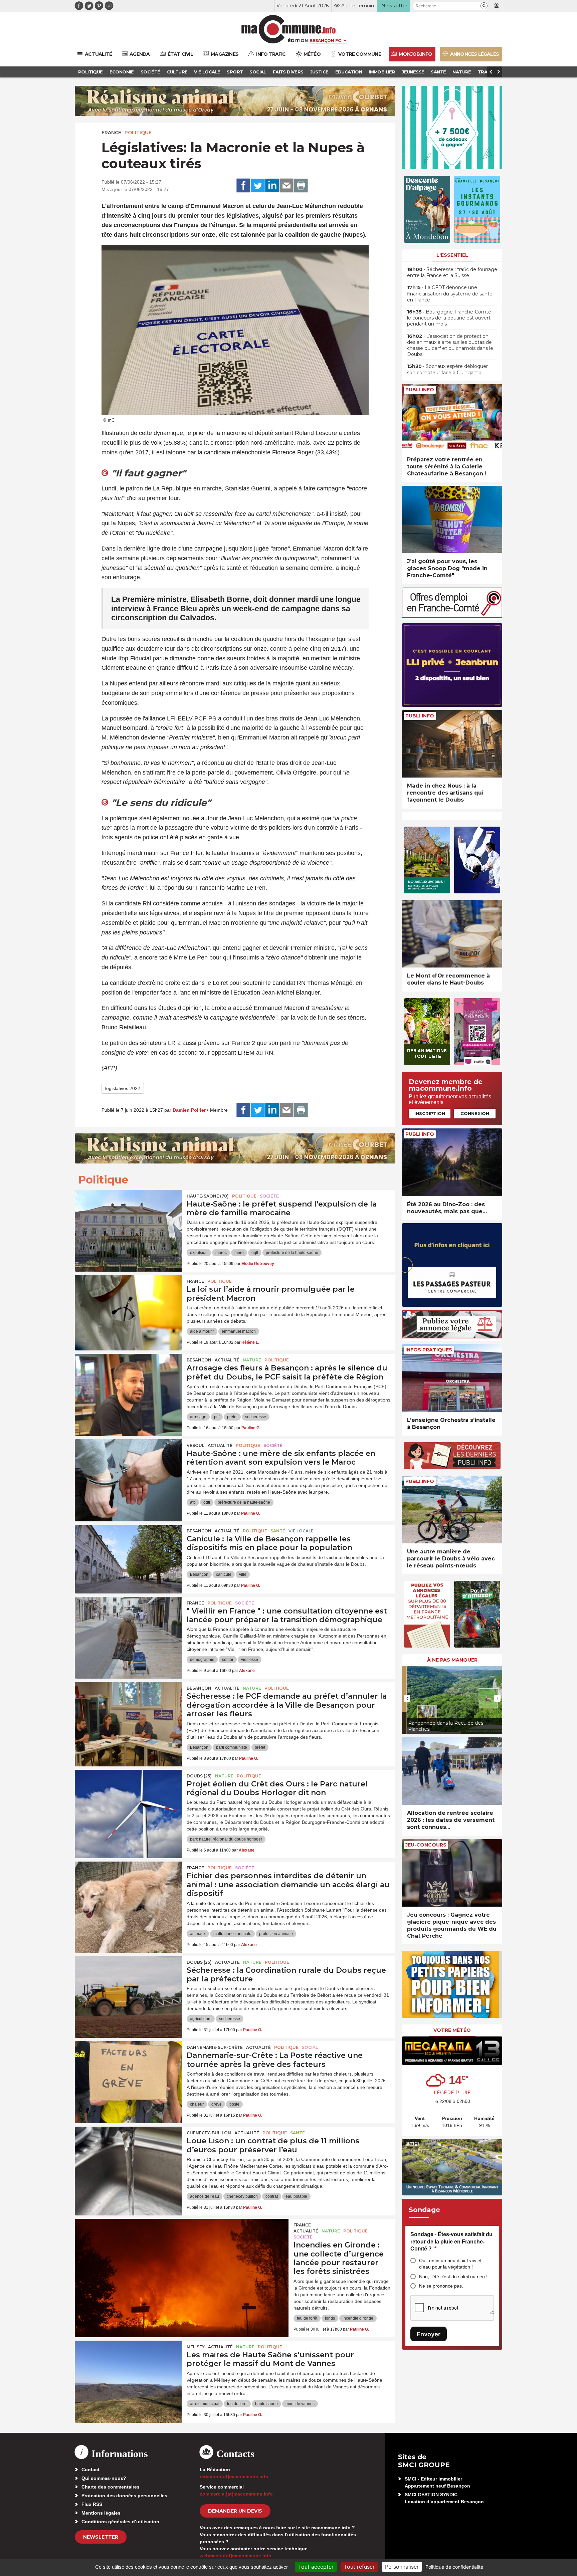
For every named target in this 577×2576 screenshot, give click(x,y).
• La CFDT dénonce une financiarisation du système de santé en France (450, 293)
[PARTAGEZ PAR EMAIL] (286, 186)
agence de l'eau (205, 2196)
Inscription (430, 1113)
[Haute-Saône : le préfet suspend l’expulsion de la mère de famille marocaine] (128, 1220)
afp (193, 1502)
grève (217, 2104)
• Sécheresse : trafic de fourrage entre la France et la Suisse (452, 272)
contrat (272, 2196)
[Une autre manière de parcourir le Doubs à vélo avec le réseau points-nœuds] (452, 1510)
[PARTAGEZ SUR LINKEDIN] (272, 186)
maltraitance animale (232, 1934)
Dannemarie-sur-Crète (215, 2047)
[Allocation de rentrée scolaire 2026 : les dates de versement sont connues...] (452, 1771)
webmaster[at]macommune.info (236, 2556)
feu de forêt (307, 2318)
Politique (138, 133)
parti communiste (232, 1747)
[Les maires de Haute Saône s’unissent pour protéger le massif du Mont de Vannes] (128, 2371)
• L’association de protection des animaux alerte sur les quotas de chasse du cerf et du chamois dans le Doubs (450, 345)
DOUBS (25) (199, 1776)
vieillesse (250, 1660)
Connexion (475, 1113)
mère (239, 1253)
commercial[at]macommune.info (236, 2494)
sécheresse (256, 1417)
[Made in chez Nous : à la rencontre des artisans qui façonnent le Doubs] (452, 744)
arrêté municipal (205, 2404)
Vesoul (196, 1445)
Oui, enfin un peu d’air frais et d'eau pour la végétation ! (450, 2264)
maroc (221, 1253)
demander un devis (235, 2511)
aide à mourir (202, 1331)
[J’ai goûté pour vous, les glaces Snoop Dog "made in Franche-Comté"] (452, 520)
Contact (90, 2470)
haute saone (266, 2404)
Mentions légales (101, 2513)
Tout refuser (359, 2567)
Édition (298, 40)
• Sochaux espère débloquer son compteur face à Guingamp (447, 369)
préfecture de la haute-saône (292, 1253)
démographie (202, 1660)
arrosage (198, 1417)
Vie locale (301, 1531)
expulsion (199, 1253)
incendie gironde (358, 2318)
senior (228, 1660)
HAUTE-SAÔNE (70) (208, 1196)
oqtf (255, 1253)
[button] (484, 6)
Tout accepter (316, 2567)
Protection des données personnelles (124, 2496)
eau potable (296, 2196)
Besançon (199, 1360)
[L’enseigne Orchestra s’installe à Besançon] (452, 1378)
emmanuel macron (239, 1331)
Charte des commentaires (111, 2487)
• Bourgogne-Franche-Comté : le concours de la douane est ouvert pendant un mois (450, 318)
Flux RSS (92, 2504)
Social (310, 2047)
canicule (224, 1574)
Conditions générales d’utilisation (120, 2522)
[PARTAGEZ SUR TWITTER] (258, 186)
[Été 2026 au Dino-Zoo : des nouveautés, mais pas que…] (452, 1162)
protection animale (276, 1934)
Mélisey (196, 2347)
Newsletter (101, 2537)
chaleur (197, 2104)
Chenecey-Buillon (209, 2133)
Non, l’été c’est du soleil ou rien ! (453, 2277)
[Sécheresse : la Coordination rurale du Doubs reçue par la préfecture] (128, 1986)
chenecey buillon (242, 2196)
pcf (217, 1417)
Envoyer (429, 2334)
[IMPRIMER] (301, 186)
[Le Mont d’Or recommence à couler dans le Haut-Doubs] (452, 934)
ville (243, 1574)
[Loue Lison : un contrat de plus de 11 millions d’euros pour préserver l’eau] (128, 2157)
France (111, 133)
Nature (252, 1360)
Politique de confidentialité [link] (454, 2567)
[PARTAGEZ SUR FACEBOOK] (243, 186)
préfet (232, 1417)
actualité (227, 1360)
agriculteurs (201, 2019)
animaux (198, 1934)
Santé (278, 1531)
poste (234, 2104)
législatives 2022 (123, 1088)
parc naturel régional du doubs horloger (226, 1839)
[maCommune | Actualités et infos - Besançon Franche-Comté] (289, 29)
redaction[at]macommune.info (234, 2477)
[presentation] (407, 1698)
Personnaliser (402, 2567)
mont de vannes (300, 2404)
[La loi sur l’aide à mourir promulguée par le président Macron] (128, 1305)
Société (269, 1196)
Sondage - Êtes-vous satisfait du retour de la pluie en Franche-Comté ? (451, 2241)
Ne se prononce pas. (441, 2286)
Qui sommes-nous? (104, 2478)
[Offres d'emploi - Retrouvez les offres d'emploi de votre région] (452, 616)
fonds (330, 2318)
